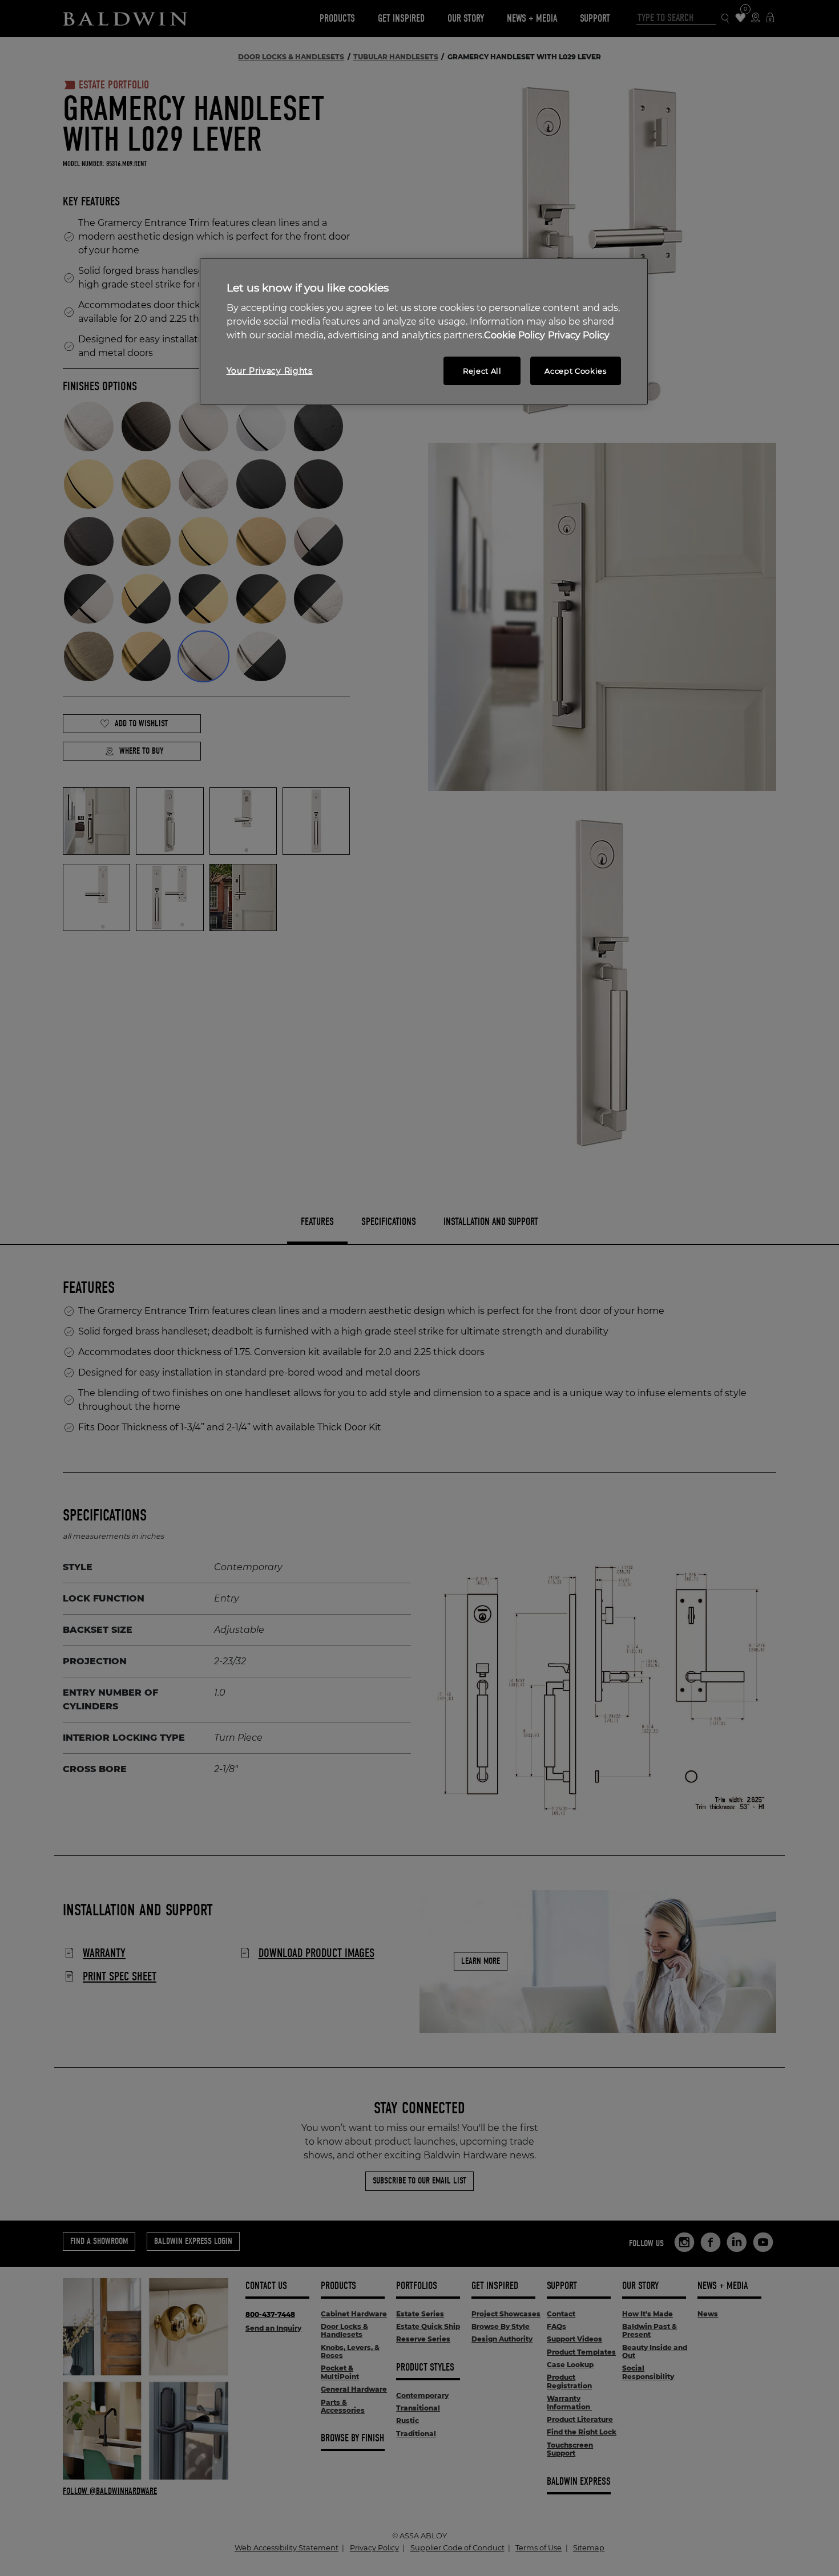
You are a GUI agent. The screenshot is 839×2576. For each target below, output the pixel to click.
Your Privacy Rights (270, 371)
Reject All (482, 371)
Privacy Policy (579, 335)
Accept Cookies (575, 371)
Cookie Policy (515, 335)
